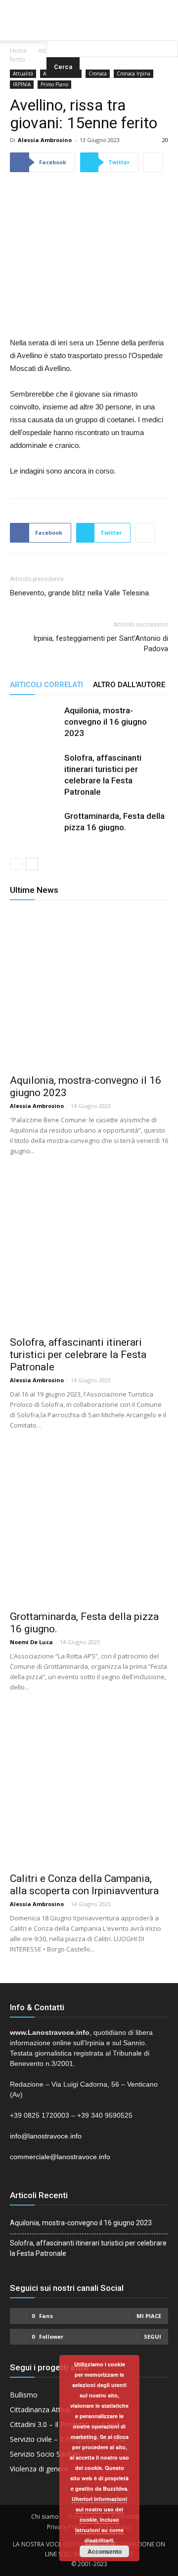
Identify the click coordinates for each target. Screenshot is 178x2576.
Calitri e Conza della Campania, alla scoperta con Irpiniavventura (84, 1885)
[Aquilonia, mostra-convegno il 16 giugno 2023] (35, 730)
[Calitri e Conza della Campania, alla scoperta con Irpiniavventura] (89, 1787)
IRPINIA (22, 84)
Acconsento (105, 2551)
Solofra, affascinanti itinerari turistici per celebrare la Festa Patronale (78, 1355)
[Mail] (89, 7)
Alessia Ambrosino (45, 140)
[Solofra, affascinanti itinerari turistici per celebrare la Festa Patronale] (35, 777)
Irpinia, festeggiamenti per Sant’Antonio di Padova (101, 644)
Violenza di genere (39, 2469)
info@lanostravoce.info (46, 2136)
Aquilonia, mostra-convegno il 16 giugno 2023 (106, 722)
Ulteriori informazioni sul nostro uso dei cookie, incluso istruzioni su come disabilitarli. (99, 2520)
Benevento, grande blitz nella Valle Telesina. (80, 593)
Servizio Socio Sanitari (45, 2454)
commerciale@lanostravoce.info (60, 2157)
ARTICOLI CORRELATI (46, 685)
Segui (153, 2337)
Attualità (23, 74)
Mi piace (149, 2316)
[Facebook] (69, 7)
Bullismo (24, 2395)
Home (19, 51)
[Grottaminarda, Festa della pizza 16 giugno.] (35, 835)
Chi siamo (45, 2517)
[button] (112, 27)
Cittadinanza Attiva (40, 2410)
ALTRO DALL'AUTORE (129, 685)
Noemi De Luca (31, 1642)
